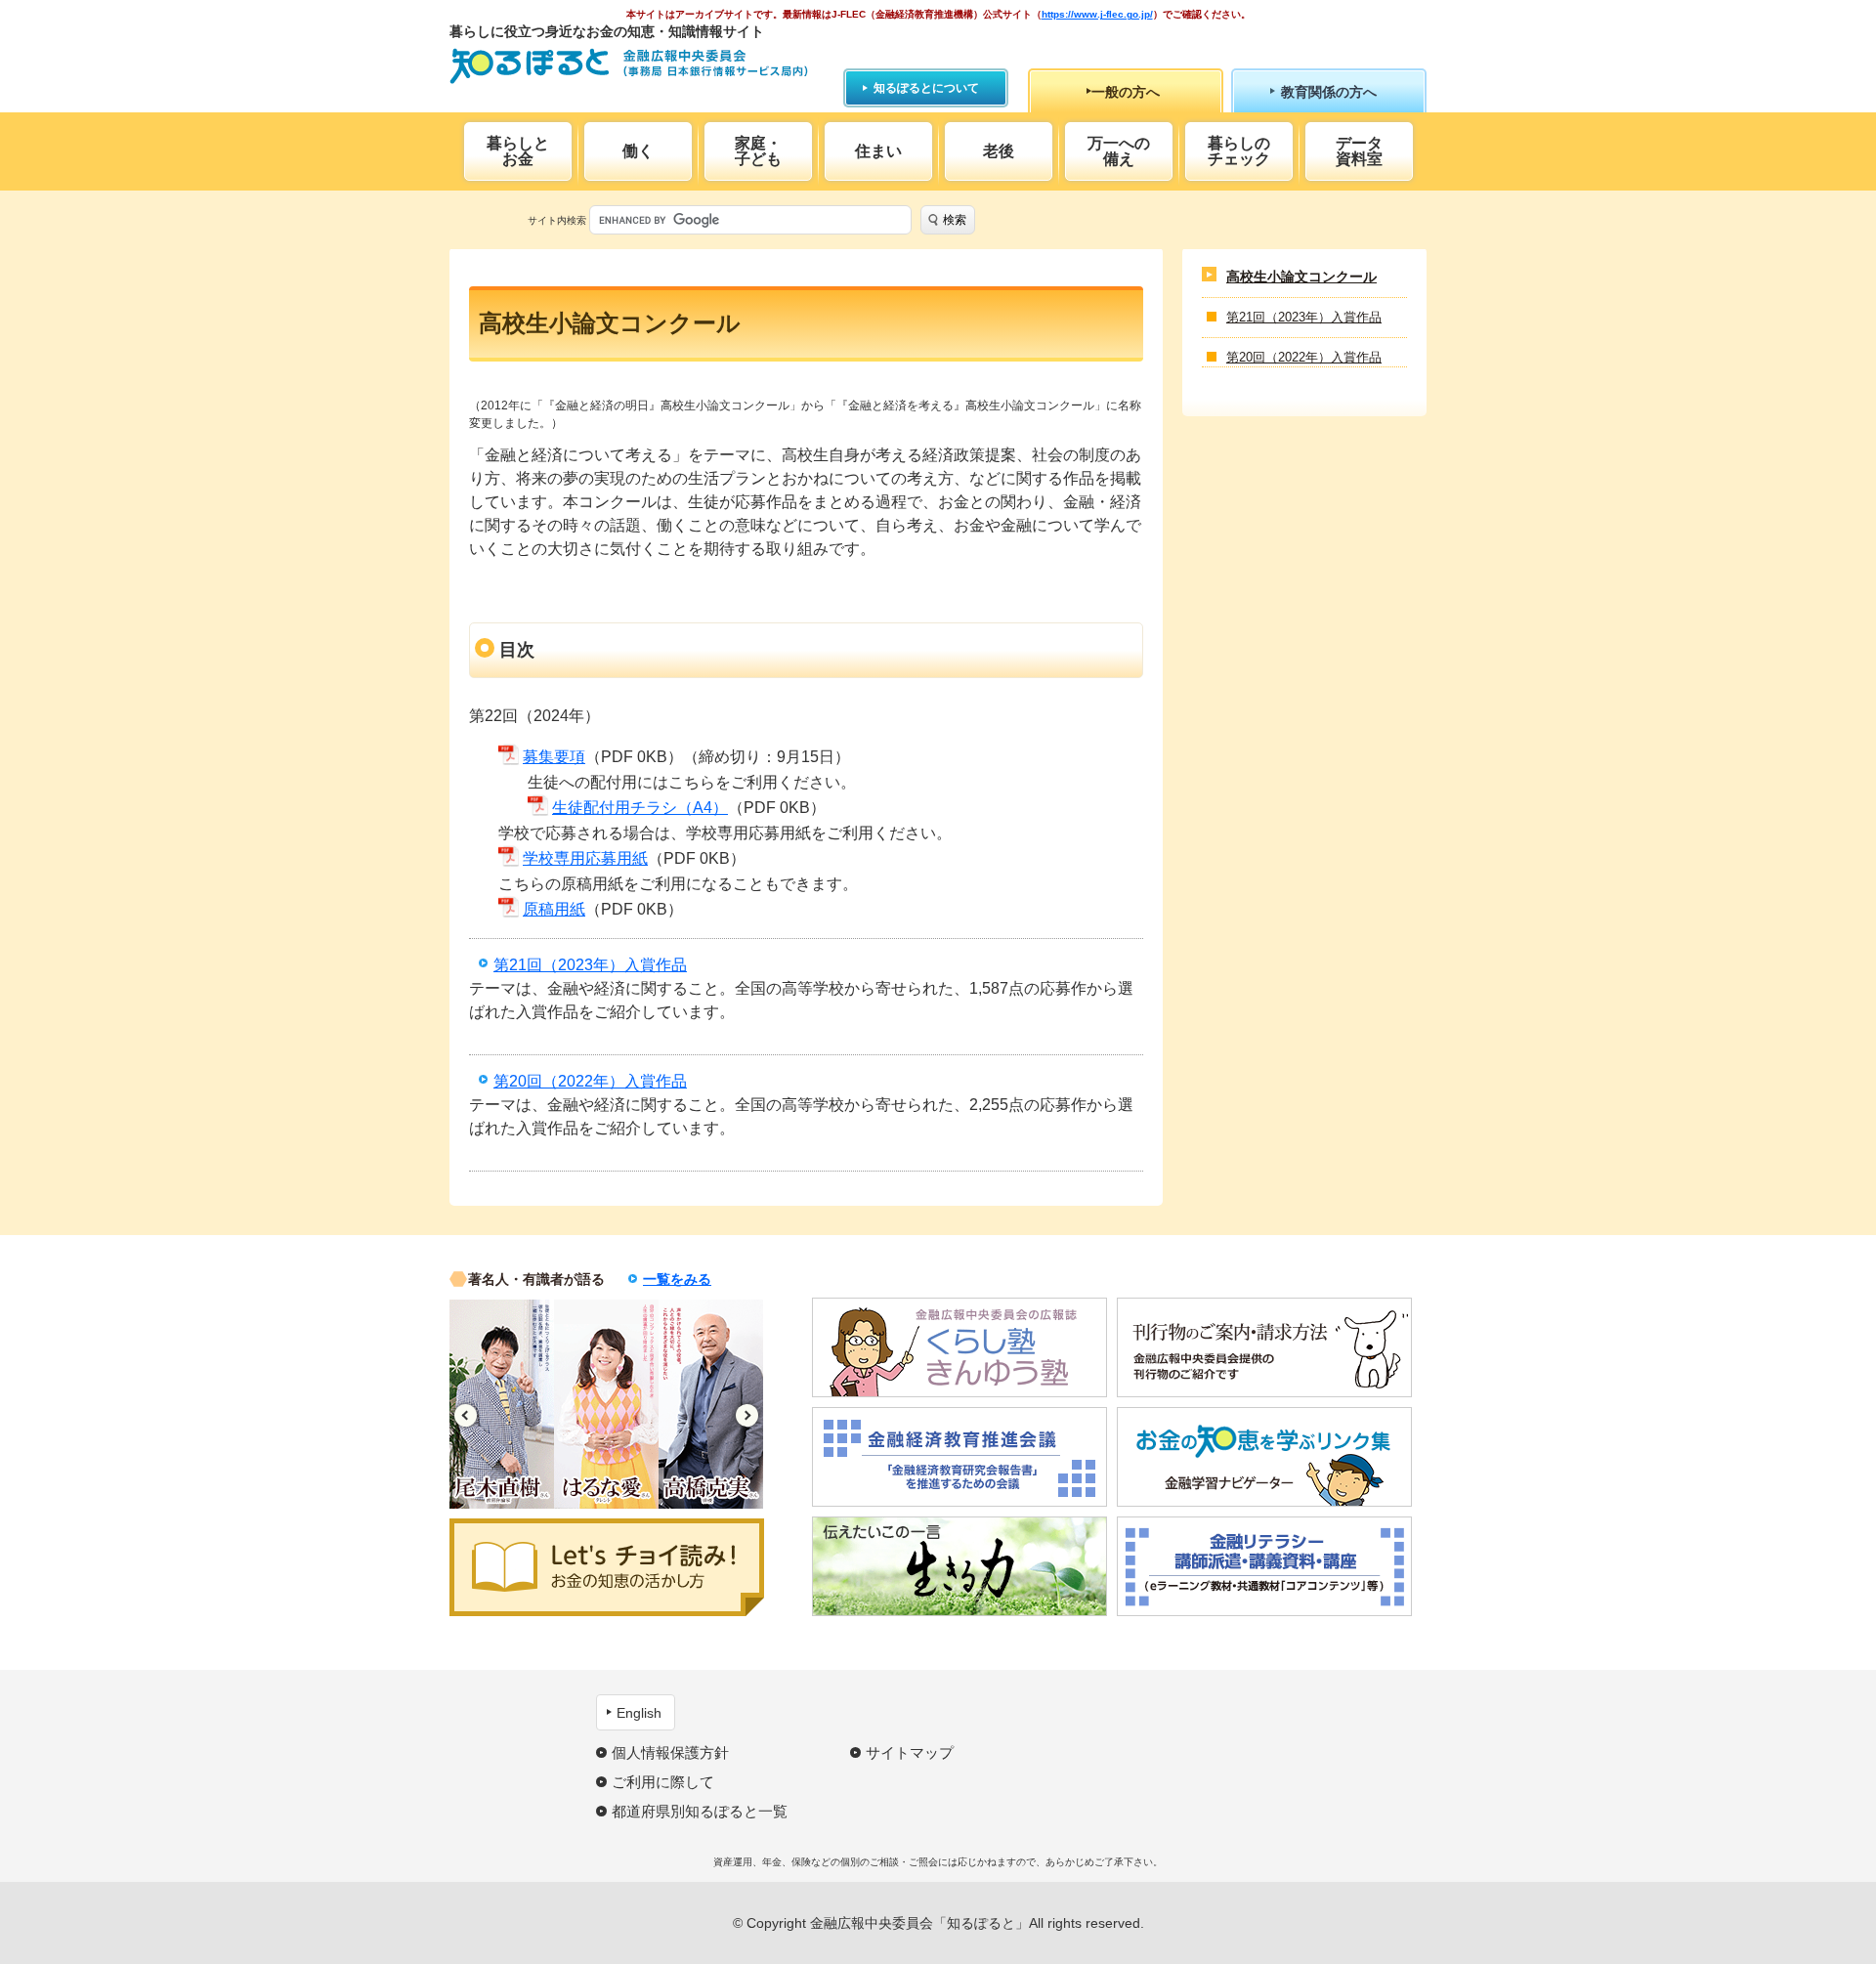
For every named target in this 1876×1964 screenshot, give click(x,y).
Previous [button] (466, 1415)
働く (638, 151)
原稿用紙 (554, 909)
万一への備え (1119, 151)
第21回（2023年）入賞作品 (590, 965)
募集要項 (554, 757)
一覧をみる (677, 1279)
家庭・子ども (758, 151)
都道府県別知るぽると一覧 (700, 1811)
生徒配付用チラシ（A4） (640, 808)
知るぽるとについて (926, 88)
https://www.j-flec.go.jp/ (1097, 14)
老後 (999, 151)
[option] (502, 1404)
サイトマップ (910, 1752)
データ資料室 (1359, 151)
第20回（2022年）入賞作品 (590, 1081)
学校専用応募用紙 (585, 858)
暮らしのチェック (1239, 151)
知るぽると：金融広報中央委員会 (629, 66)
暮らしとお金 (518, 151)
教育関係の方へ (1329, 92)
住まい (878, 151)
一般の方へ (1126, 92)
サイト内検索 (557, 220)
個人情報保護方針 (670, 1752)
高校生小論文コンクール (1301, 277)
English (639, 1713)
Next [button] (747, 1415)
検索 (955, 220)
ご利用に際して (663, 1782)
